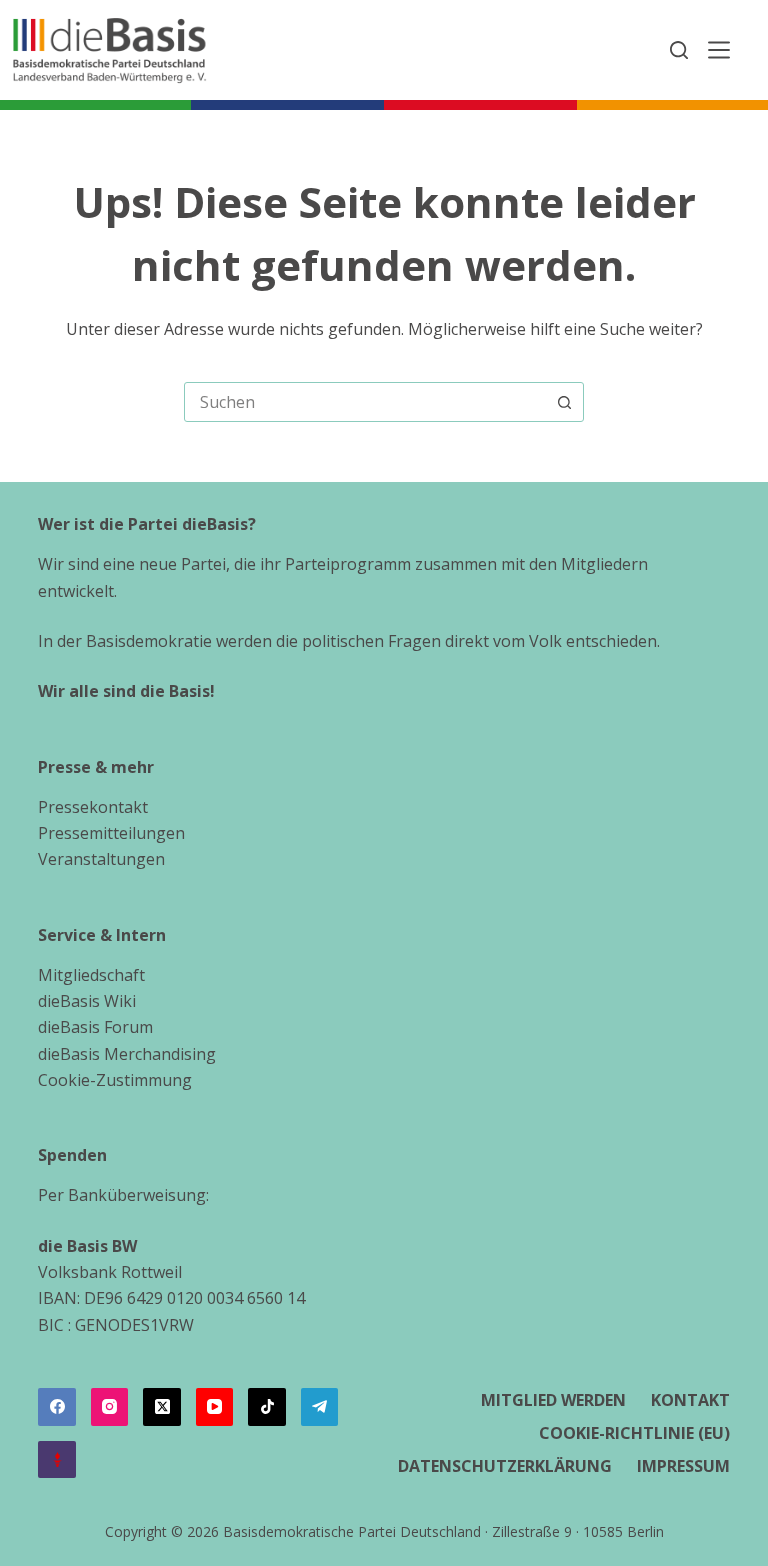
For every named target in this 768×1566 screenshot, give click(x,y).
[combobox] (365, 402)
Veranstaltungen (101, 859)
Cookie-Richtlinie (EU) (634, 1433)
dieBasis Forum (95, 1027)
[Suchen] (679, 50)
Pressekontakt (93, 807)
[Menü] (719, 50)
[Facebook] (57, 1407)
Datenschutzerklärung (505, 1466)
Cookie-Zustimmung (115, 1080)
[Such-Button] (564, 402)
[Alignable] (57, 1460)
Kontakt (690, 1400)
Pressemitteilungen (111, 833)
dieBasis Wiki (87, 1001)
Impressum (683, 1466)
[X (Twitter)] (162, 1407)
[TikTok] (267, 1407)
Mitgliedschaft (91, 975)
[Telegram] (320, 1407)
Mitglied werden (553, 1400)
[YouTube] (215, 1407)
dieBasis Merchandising (127, 1054)
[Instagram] (110, 1407)
